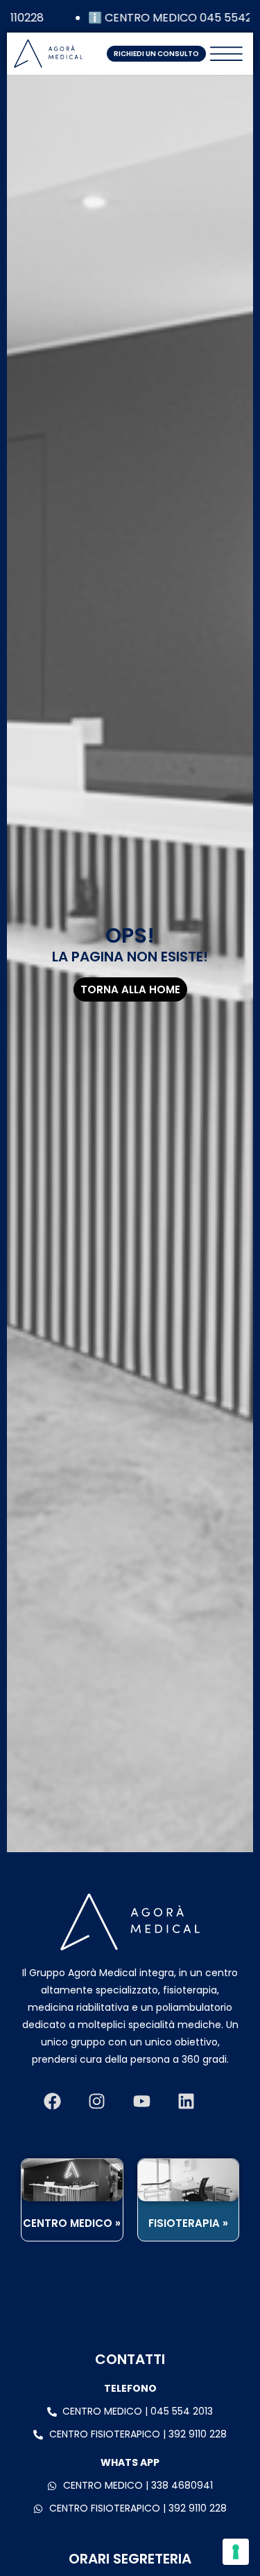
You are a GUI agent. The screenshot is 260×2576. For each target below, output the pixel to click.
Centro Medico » (72, 2223)
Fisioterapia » (188, 2223)
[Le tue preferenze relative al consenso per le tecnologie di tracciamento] (236, 2552)
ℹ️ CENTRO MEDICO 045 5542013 (168, 18)
